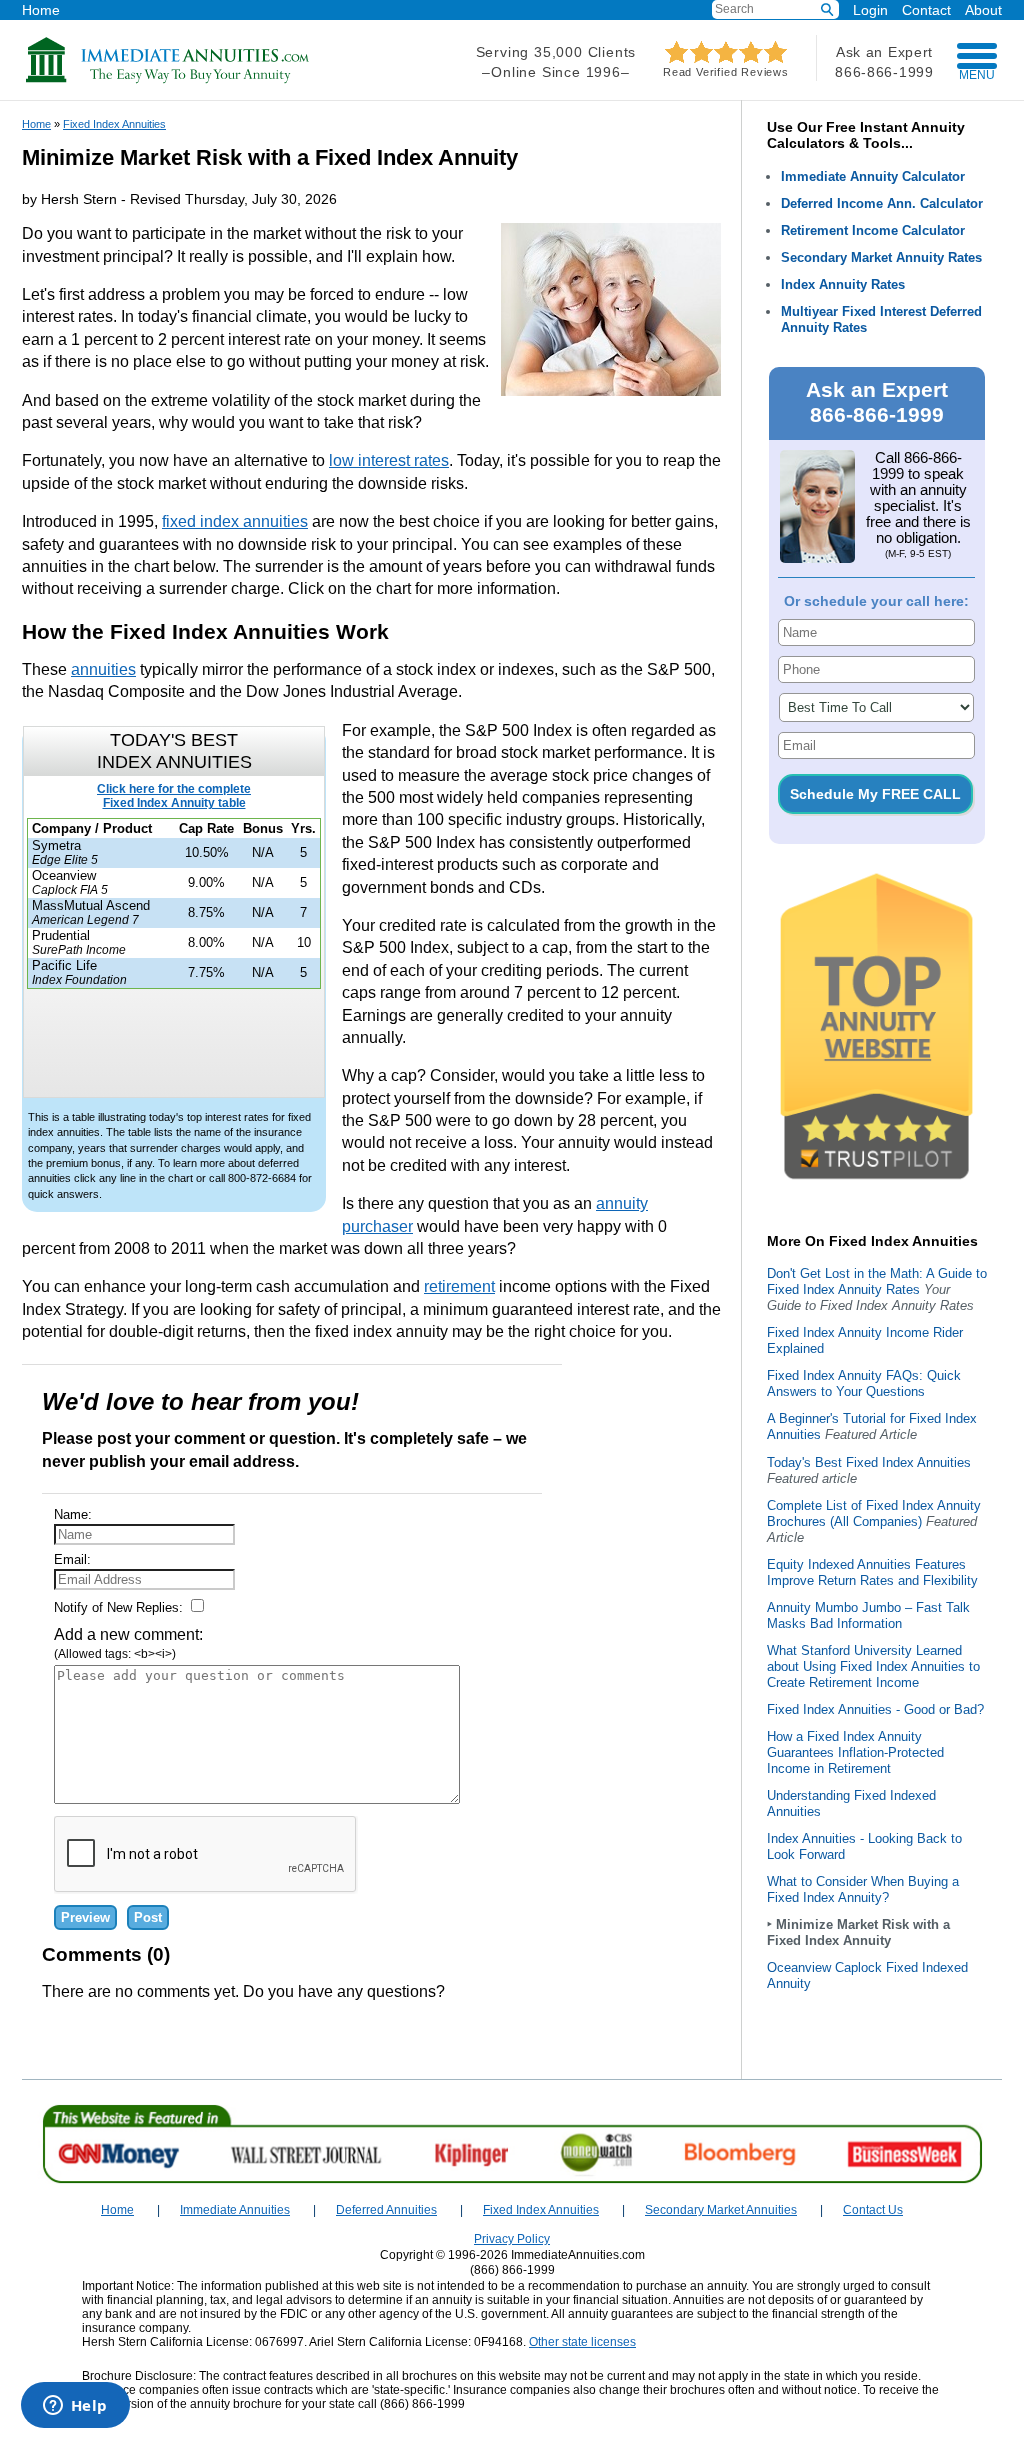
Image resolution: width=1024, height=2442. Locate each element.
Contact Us (873, 2210)
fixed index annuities (235, 521)
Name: (73, 1514)
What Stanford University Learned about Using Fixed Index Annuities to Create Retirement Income (873, 1666)
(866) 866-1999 (512, 2270)
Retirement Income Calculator (873, 230)
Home (41, 9)
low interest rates (389, 460)
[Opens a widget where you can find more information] (75, 2407)
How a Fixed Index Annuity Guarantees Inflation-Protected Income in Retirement (855, 1752)
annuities (103, 669)
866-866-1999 (884, 72)
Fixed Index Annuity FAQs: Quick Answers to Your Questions (864, 1383)
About (983, 9)
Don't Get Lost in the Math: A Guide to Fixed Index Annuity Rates (877, 1281)
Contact (926, 9)
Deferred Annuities (386, 2210)
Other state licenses (582, 2342)
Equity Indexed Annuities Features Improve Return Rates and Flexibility (872, 1572)
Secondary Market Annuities (721, 2210)
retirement (459, 1286)
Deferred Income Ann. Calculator (882, 203)
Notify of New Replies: (120, 1607)
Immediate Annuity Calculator (873, 176)
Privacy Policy (512, 2239)
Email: (72, 1559)
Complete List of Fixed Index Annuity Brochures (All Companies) (874, 1513)
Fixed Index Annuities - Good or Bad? (875, 1709)
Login (870, 10)
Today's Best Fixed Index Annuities (869, 1462)
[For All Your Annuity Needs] (168, 79)
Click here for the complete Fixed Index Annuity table (174, 796)
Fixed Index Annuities (114, 124)
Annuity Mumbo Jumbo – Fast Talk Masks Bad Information (868, 1615)
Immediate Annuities (235, 2210)
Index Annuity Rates (843, 284)
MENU (977, 75)
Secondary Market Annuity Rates (881, 257)
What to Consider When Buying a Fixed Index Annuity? (863, 1889)
